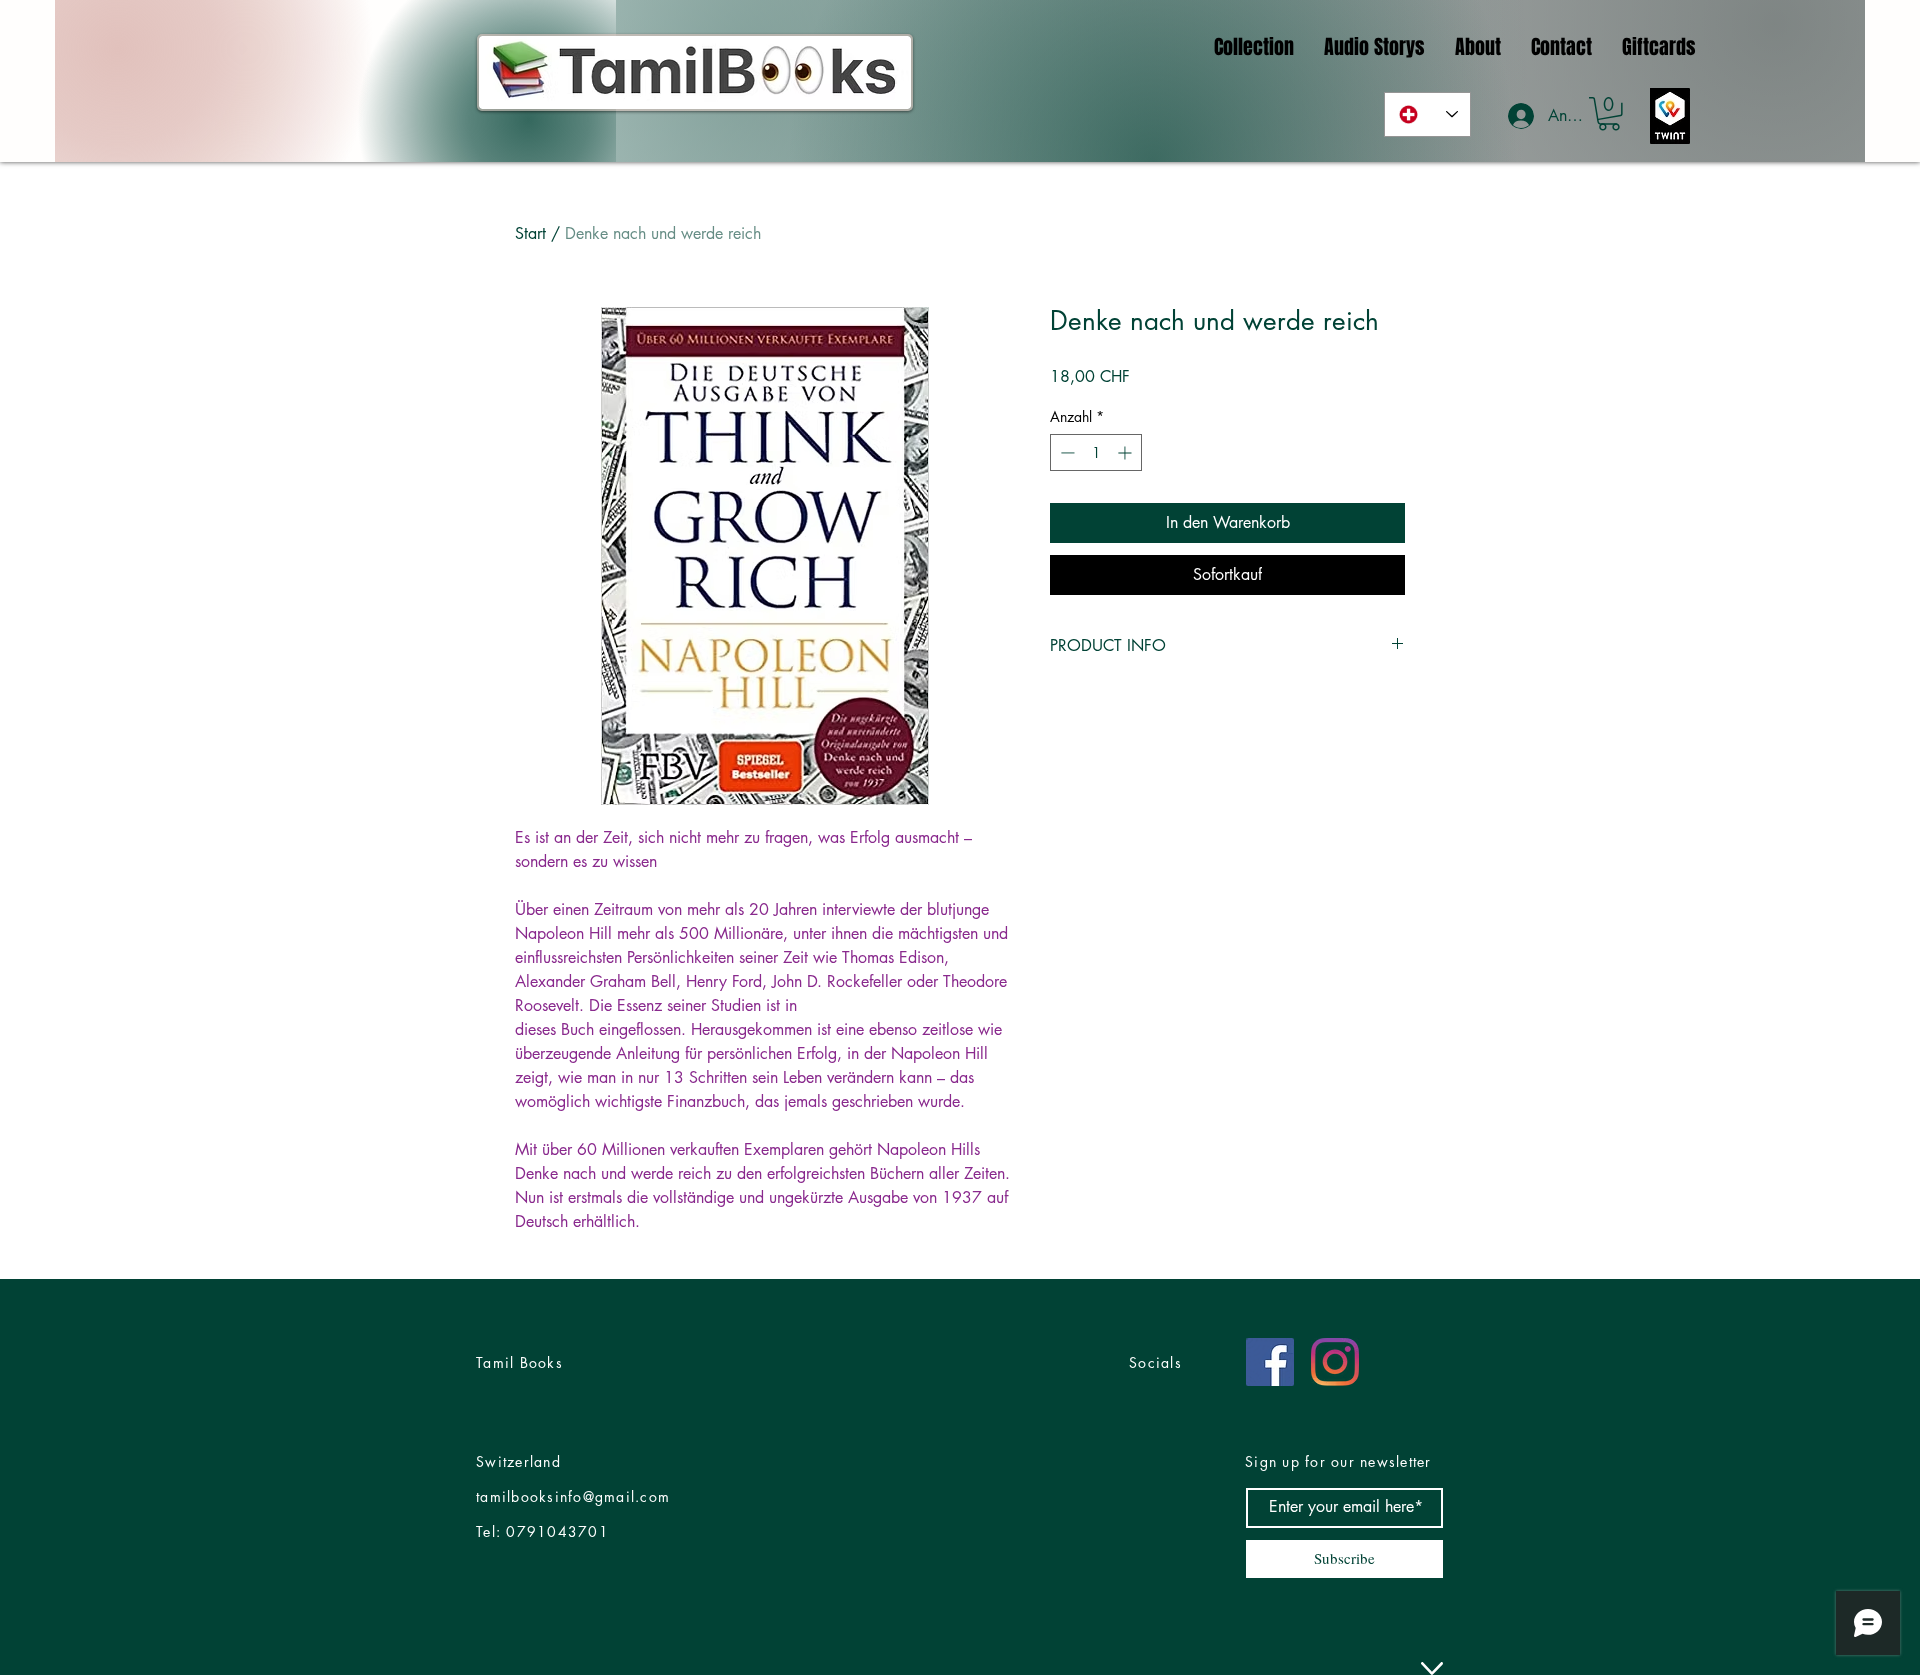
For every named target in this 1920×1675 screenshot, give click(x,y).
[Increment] (1126, 452)
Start (530, 233)
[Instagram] (1335, 1362)
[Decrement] (1065, 452)
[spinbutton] (1096, 452)
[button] (1609, 114)
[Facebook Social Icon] (1270, 1362)
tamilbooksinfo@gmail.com (573, 1496)
